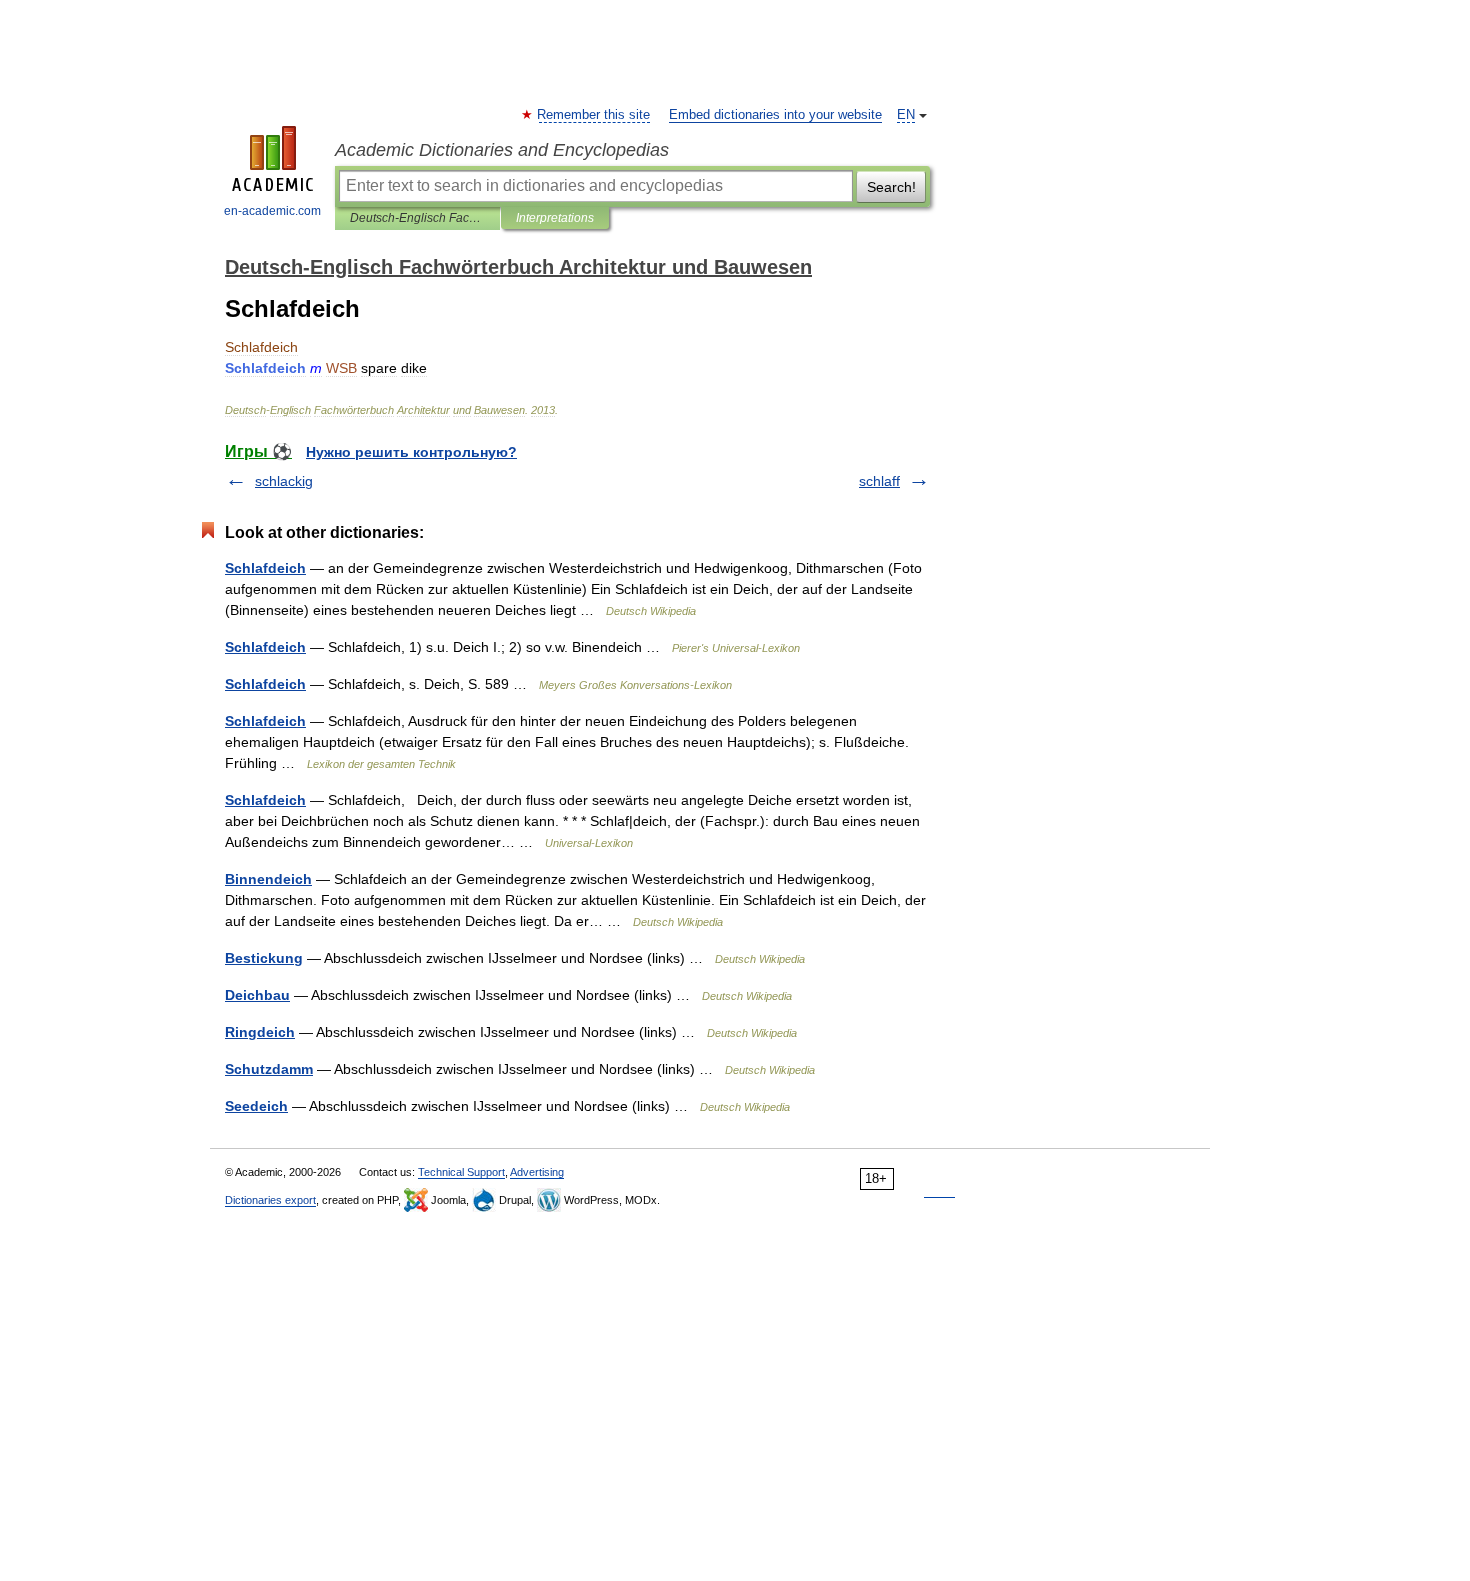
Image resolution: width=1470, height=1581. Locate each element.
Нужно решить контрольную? (411, 452)
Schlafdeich (265, 568)
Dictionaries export (270, 1200)
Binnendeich (268, 879)
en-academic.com (272, 211)
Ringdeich (260, 1032)
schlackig (284, 481)
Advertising (537, 1172)
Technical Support (461, 1172)
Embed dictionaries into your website (775, 115)
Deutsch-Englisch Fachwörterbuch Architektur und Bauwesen (417, 218)
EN (906, 115)
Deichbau (257, 995)
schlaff (879, 481)
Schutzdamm (269, 1069)
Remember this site (594, 115)
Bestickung (264, 958)
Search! (891, 187)
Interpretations (555, 218)
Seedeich (256, 1106)
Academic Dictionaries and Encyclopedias (502, 150)
